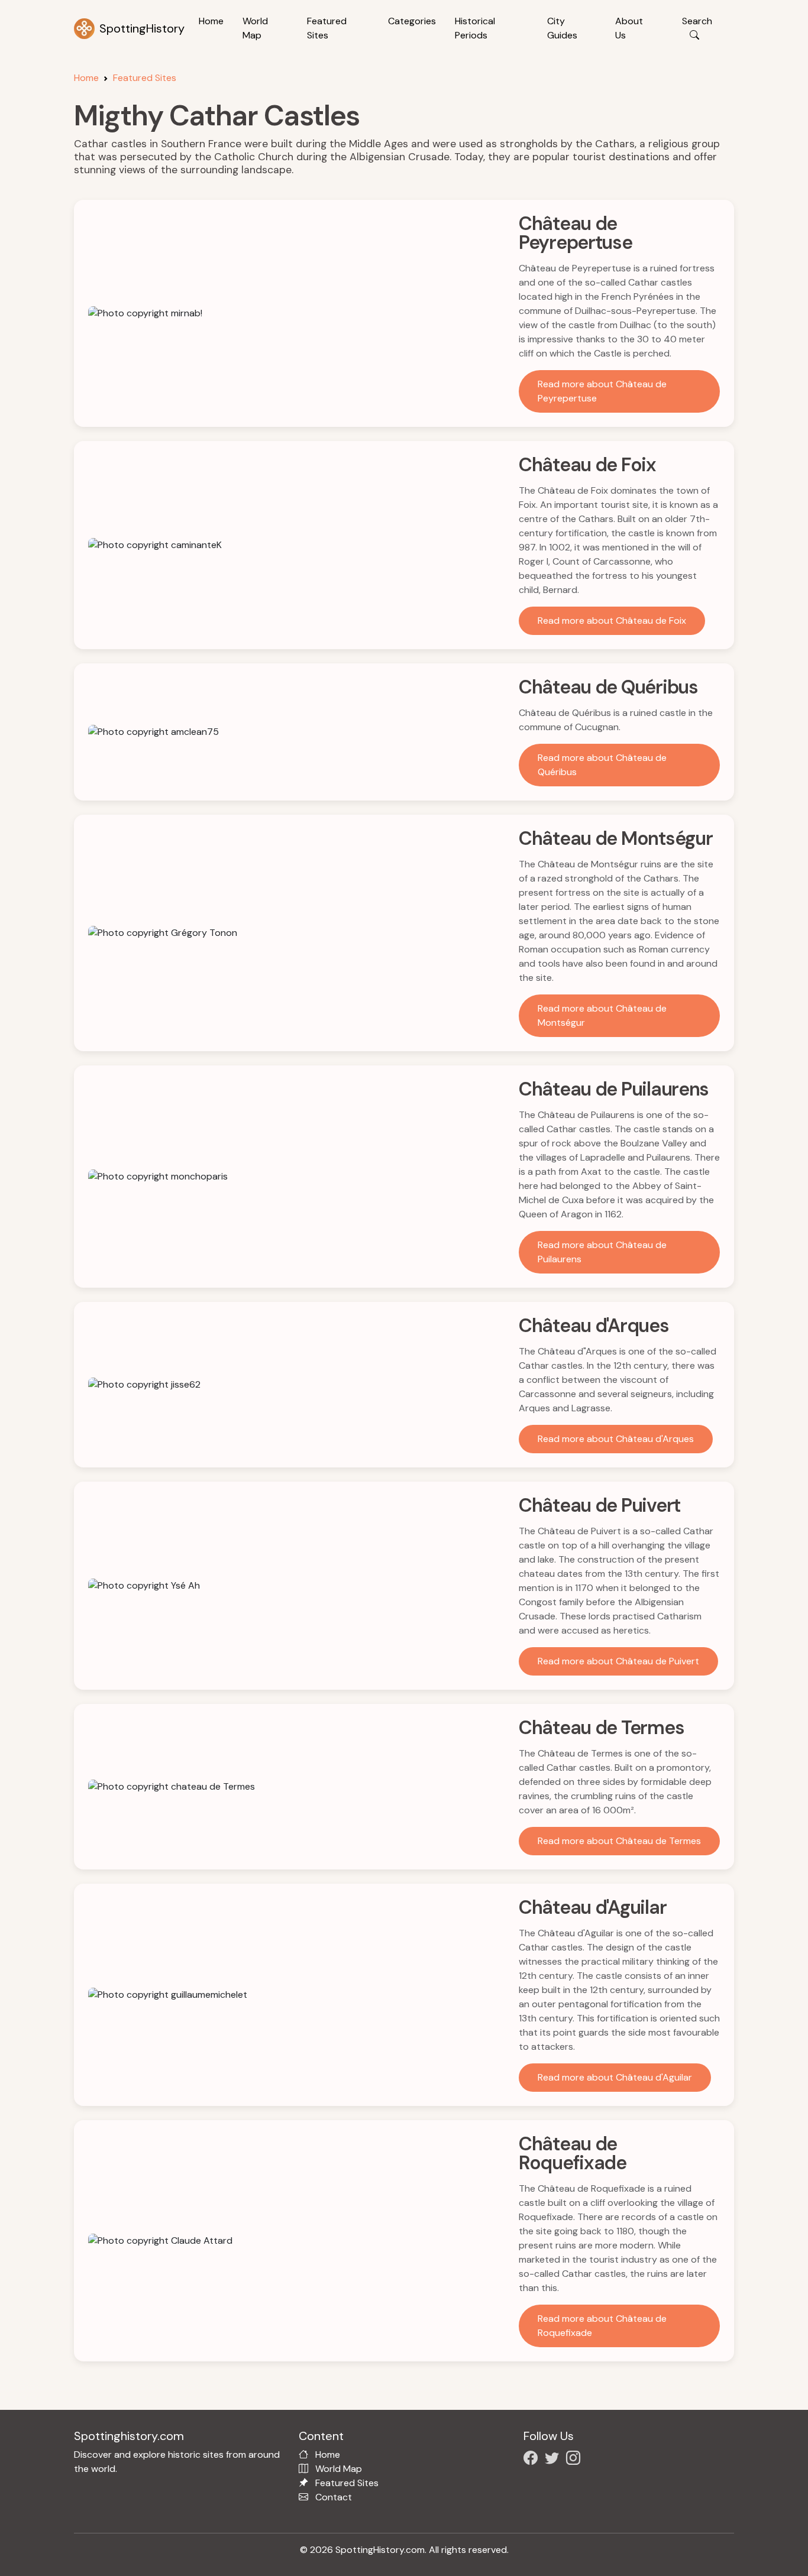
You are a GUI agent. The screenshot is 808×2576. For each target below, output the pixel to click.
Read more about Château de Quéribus (602, 765)
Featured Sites (327, 28)
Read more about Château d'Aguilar (615, 2077)
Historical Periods (475, 28)
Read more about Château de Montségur (602, 1015)
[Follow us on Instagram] (576, 2460)
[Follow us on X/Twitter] (554, 2460)
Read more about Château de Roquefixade (602, 2326)
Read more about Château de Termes (619, 1841)
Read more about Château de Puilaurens (602, 1252)
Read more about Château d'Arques (616, 1439)
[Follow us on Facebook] (533, 2460)
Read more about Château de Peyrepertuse (602, 391)
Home (211, 21)
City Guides (562, 28)
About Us (629, 28)
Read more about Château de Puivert (618, 1661)
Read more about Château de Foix (612, 620)
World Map (255, 28)
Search (697, 21)
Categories (412, 21)
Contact (334, 2497)
